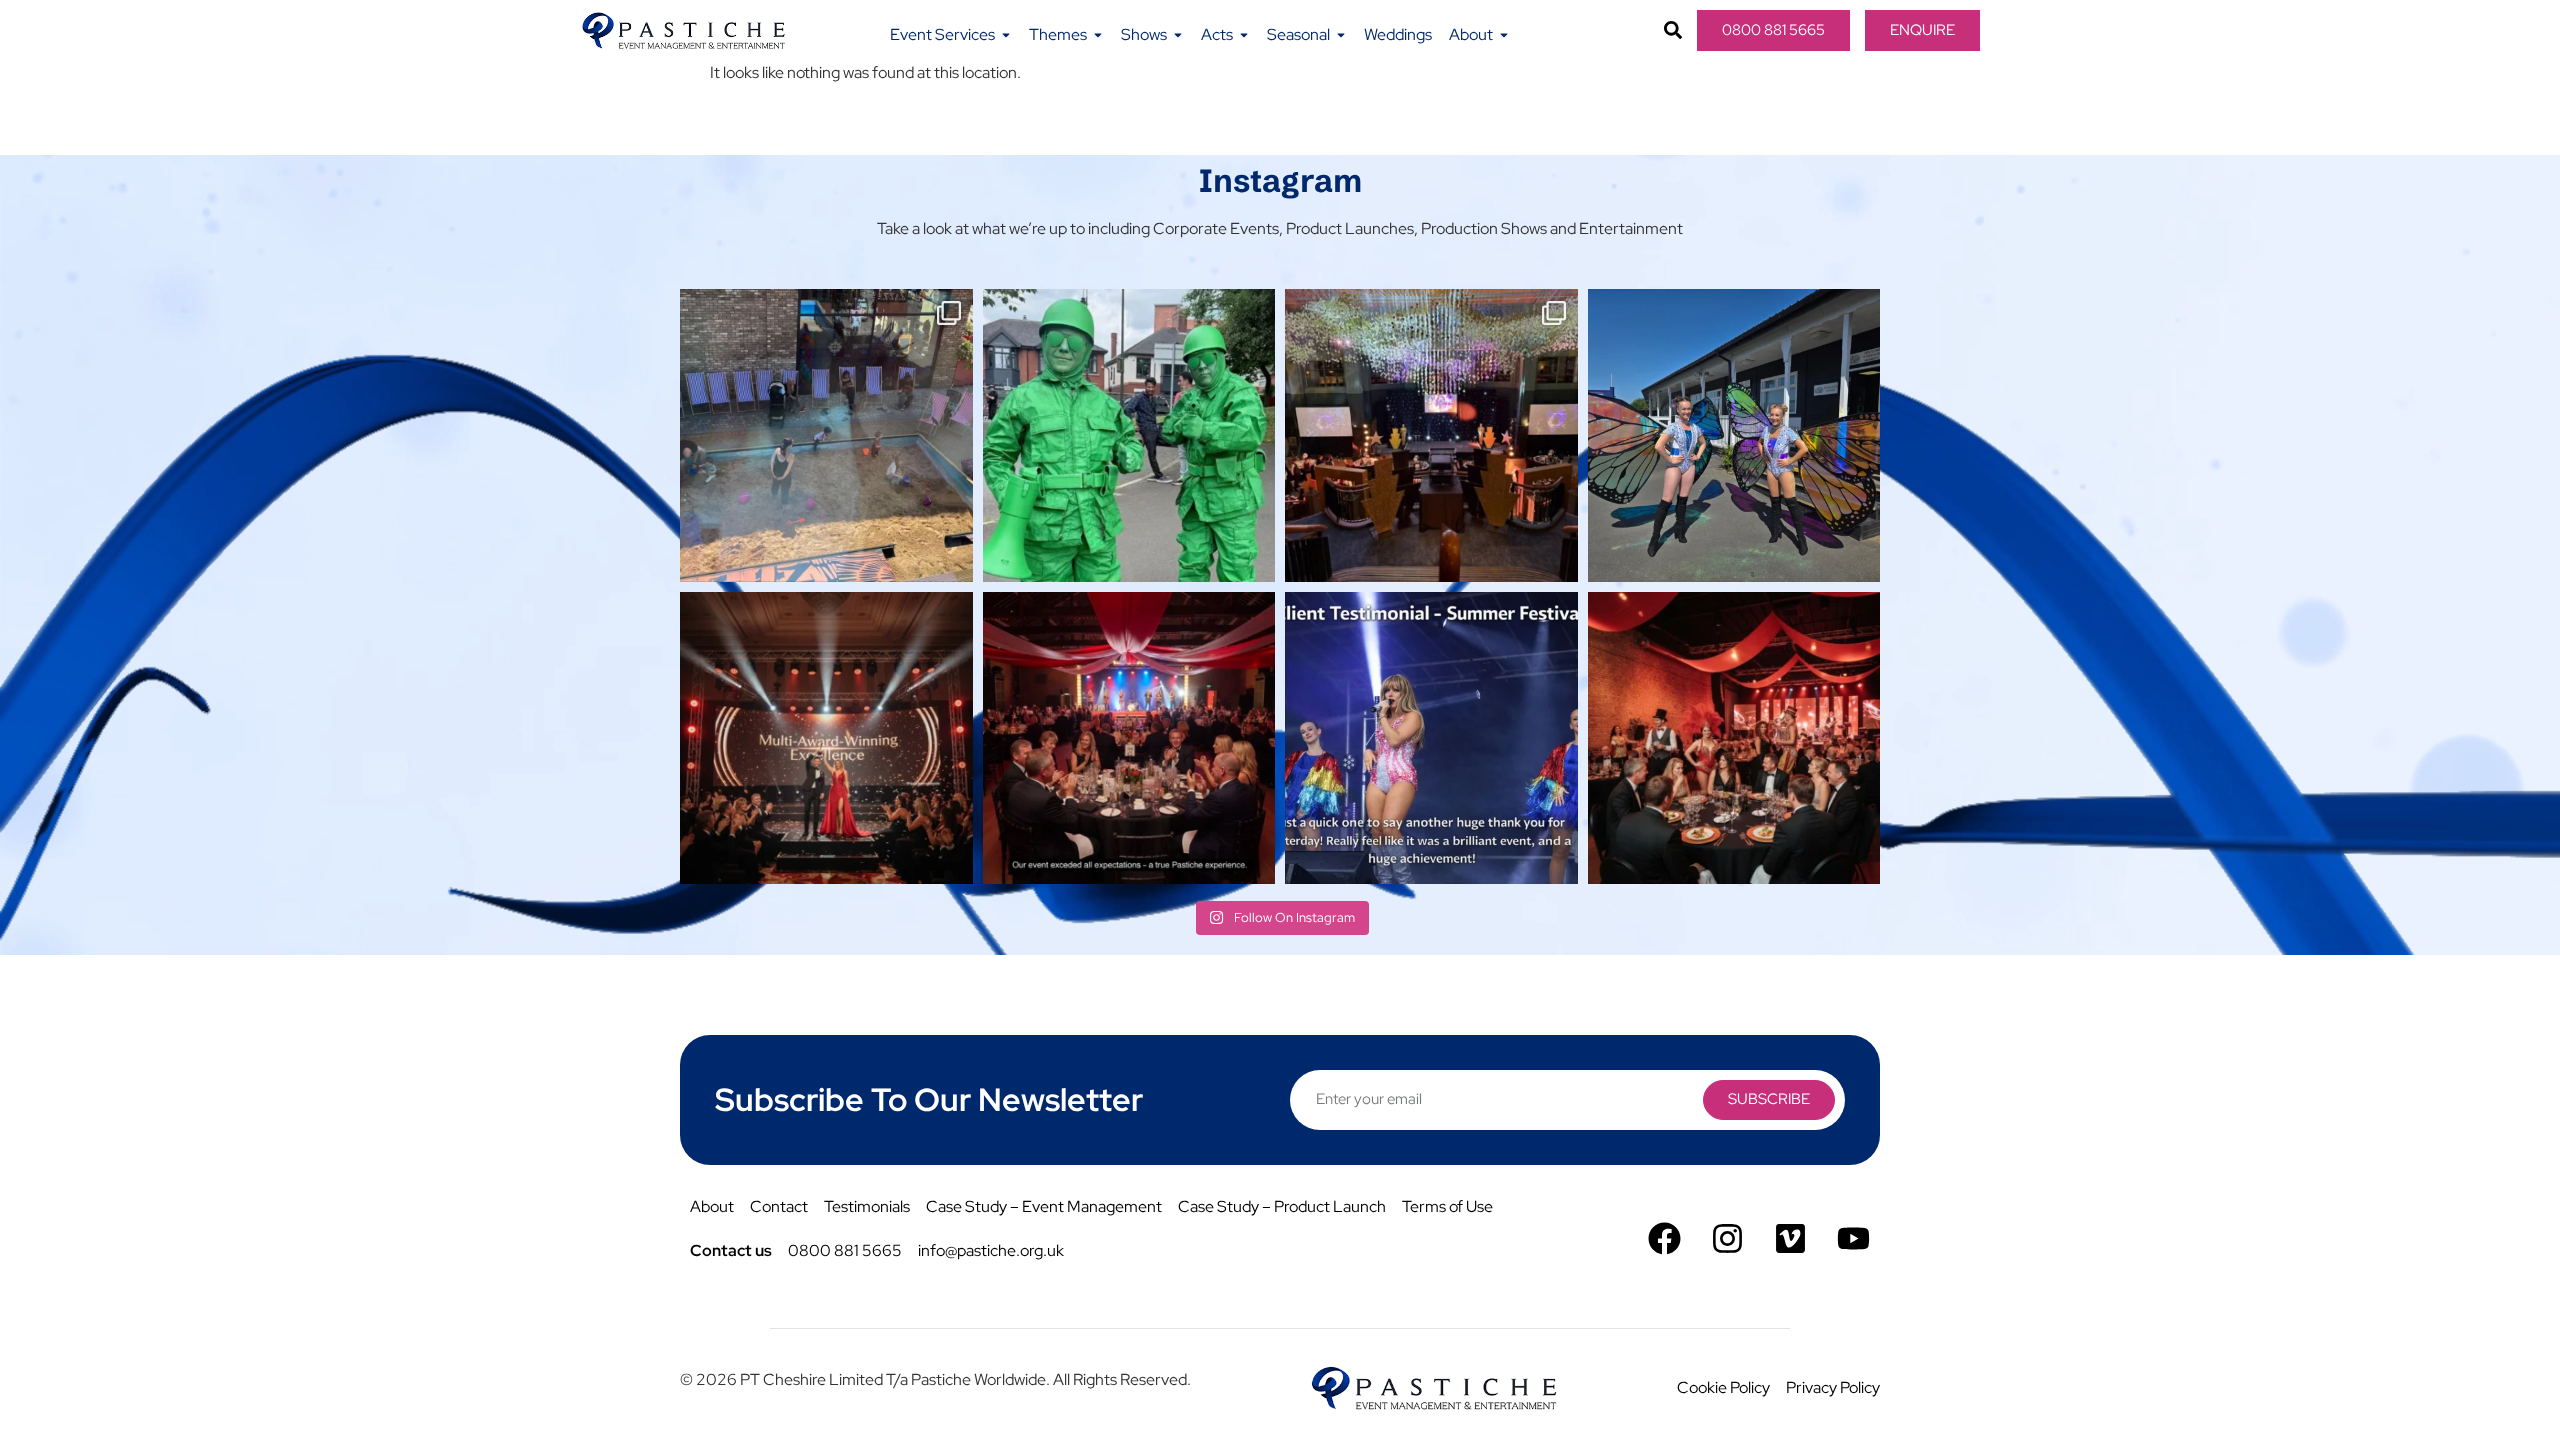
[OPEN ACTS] (1244, 35)
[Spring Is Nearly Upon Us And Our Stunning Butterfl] (1734, 435)
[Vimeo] (1790, 1238)
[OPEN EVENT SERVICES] (1006, 35)
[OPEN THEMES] (1098, 35)
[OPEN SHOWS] (1178, 35)
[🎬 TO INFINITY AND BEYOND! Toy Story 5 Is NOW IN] (1129, 435)
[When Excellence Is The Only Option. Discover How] (1129, 738)
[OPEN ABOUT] (1504, 35)
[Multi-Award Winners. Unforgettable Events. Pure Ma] (826, 738)
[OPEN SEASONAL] (1341, 35)
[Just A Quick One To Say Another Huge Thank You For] (1431, 738)
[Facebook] (1664, 1238)
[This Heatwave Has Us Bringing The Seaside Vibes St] (826, 435)
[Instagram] (1727, 1238)
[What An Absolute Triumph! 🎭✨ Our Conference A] (1431, 435)
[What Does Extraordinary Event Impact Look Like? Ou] (1734, 738)
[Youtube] (1853, 1238)
